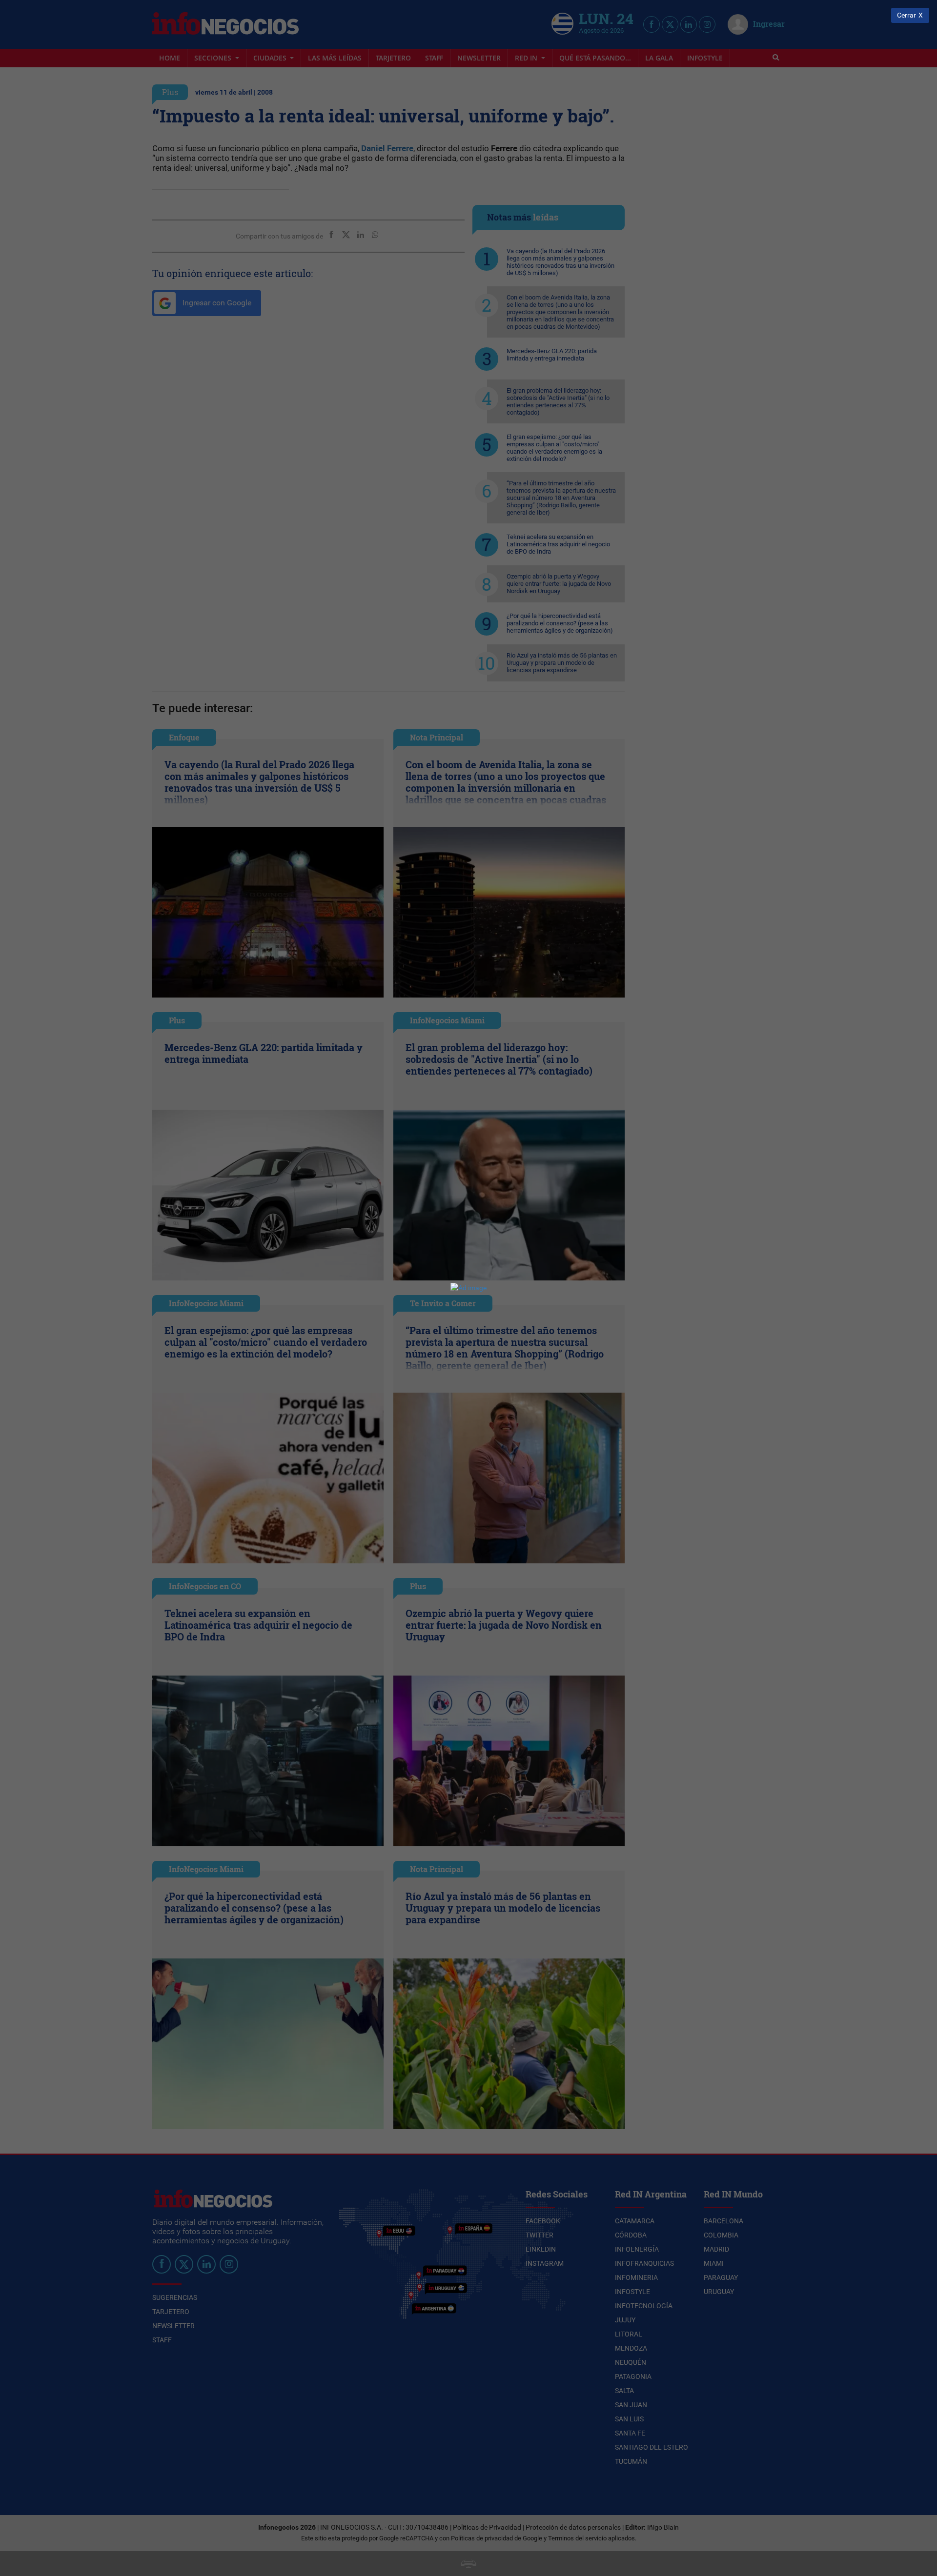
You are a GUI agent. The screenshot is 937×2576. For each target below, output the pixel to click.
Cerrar (906, 15)
